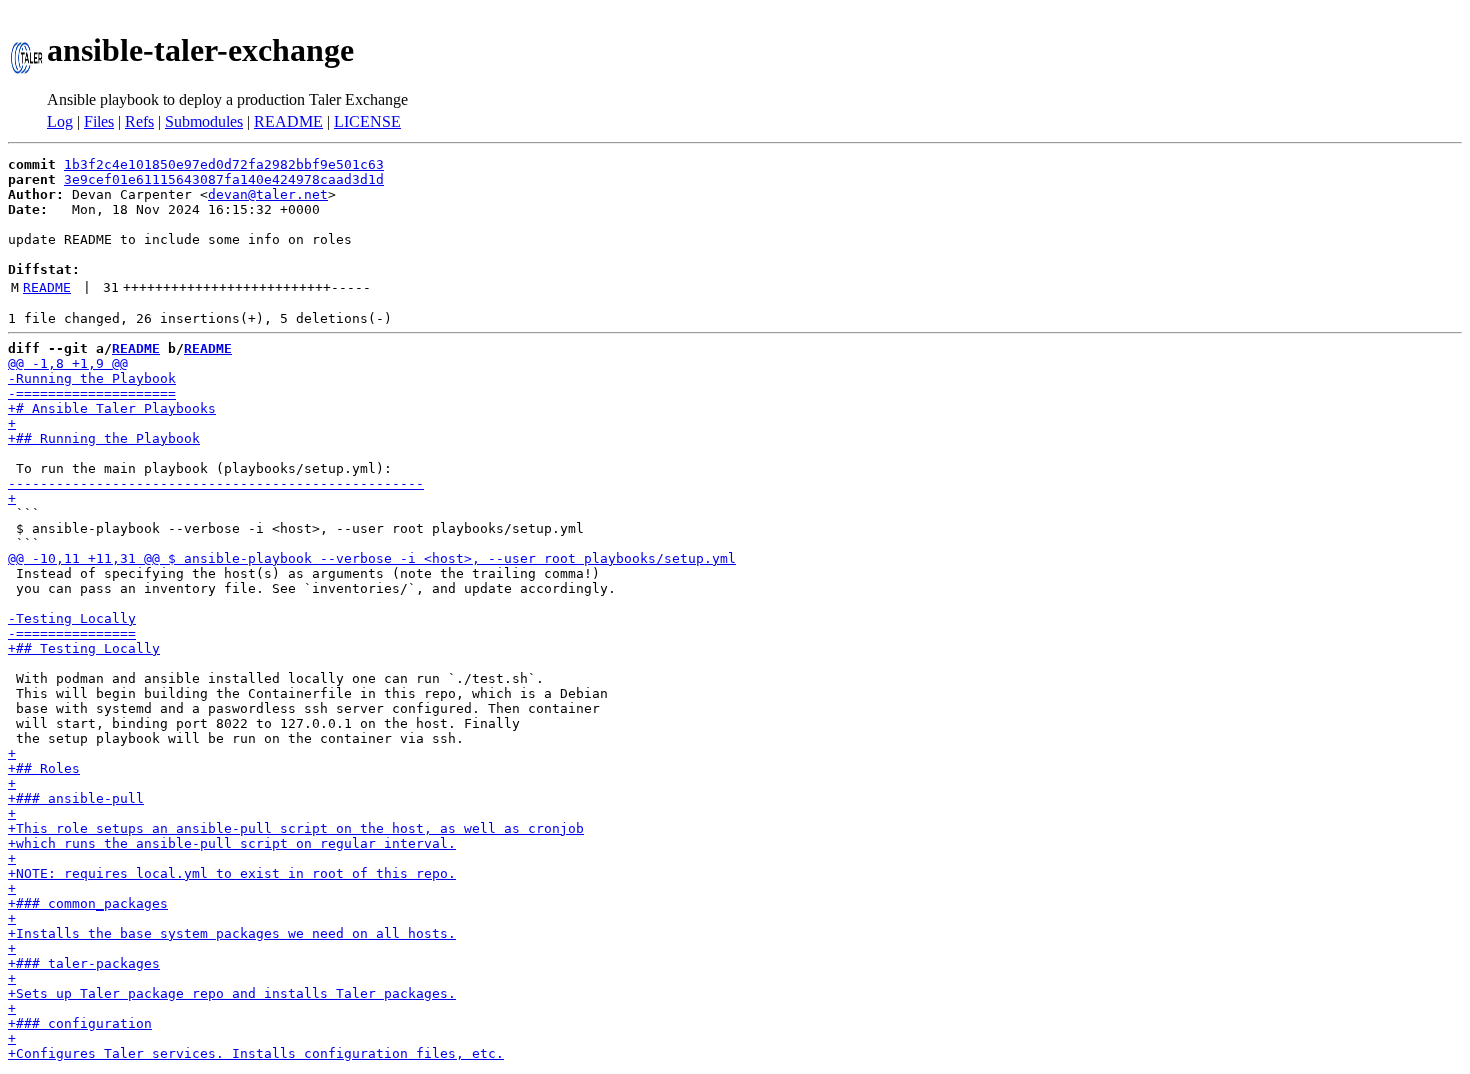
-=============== (72, 633)
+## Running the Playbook (104, 438)
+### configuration (80, 1023)
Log (60, 121)
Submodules (204, 121)
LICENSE (367, 121)
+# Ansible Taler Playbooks (112, 408)
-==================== (92, 393)
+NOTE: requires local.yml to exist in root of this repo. (232, 873)
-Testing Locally (72, 618)
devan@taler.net (268, 194)
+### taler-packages (84, 963)
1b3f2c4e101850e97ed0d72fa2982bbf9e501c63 (224, 164)
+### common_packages (88, 903)
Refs (139, 121)
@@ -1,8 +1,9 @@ (68, 363)
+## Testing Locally (84, 648)
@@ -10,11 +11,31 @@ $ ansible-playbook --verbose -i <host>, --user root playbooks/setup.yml (372, 558)
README (288, 121)
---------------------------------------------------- (216, 483)
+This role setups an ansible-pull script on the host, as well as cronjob (296, 828)
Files (99, 121)
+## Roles (44, 768)
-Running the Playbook (92, 378)
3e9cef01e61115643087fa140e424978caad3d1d (224, 179)
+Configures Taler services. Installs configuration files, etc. (256, 1053)
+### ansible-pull (76, 798)
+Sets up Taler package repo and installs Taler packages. (232, 993)
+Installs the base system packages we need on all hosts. (232, 933)
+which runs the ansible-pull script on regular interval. (232, 843)
